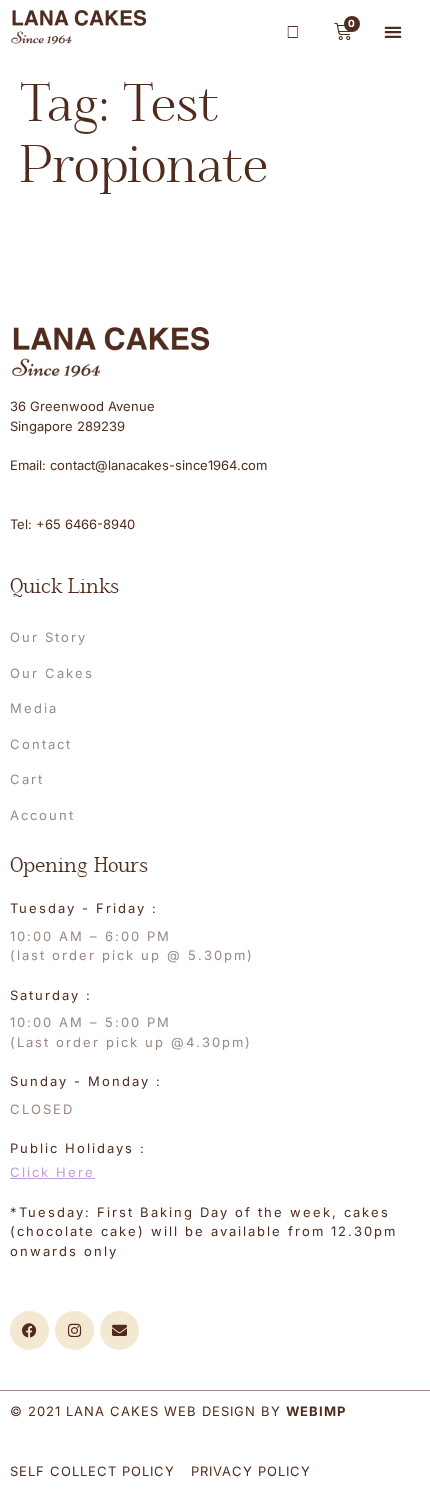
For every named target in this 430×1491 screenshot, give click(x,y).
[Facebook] (29, 1330)
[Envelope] (119, 1330)
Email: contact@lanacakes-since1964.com (138, 465)
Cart (27, 779)
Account (42, 815)
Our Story (48, 637)
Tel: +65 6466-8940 (72, 524)
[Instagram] (74, 1330)
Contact (41, 744)
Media (34, 708)
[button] (393, 31)
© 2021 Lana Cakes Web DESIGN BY (178, 1411)
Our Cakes (52, 673)
